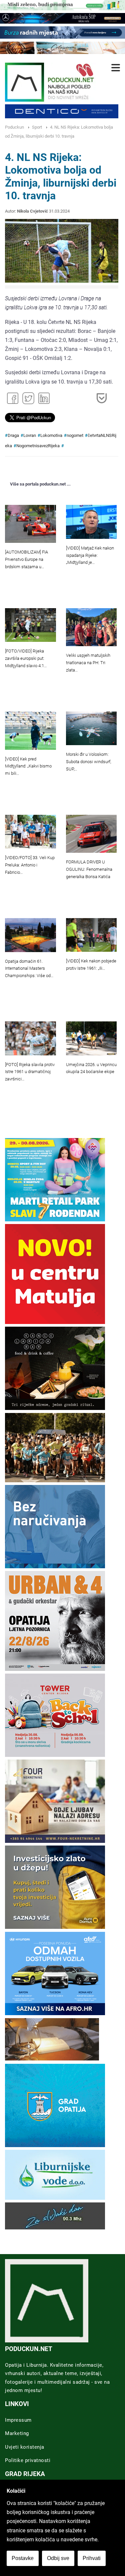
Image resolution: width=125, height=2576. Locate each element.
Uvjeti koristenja (25, 2447)
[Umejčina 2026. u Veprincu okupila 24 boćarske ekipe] (91, 1038)
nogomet (75, 435)
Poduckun (14, 127)
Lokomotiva (51, 435)
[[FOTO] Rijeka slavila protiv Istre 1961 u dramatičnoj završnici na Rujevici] (30, 1038)
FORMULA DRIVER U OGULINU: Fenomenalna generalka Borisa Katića (89, 869)
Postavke (23, 2558)
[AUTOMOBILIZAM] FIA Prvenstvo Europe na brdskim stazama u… (26, 559)
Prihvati (92, 2558)
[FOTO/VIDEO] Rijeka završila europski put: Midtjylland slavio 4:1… (26, 658)
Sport (37, 127)
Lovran (30, 435)
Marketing (17, 2433)
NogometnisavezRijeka (38, 446)
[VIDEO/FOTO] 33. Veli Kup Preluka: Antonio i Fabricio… (30, 865)
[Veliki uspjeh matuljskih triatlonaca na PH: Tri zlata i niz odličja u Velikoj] (91, 627)
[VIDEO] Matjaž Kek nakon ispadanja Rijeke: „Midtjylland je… (90, 555)
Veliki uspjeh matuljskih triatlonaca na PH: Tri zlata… (88, 663)
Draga (13, 435)
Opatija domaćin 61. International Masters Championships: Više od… (29, 969)
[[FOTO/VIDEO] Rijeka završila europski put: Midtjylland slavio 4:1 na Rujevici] (30, 625)
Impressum (18, 2420)
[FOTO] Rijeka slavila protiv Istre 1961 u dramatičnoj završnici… (30, 1072)
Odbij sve (58, 2558)
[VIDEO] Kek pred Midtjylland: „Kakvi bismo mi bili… (28, 766)
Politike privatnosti (28, 2460)
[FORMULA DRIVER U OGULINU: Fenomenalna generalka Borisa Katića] (91, 834)
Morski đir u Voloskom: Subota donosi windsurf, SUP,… (88, 762)
